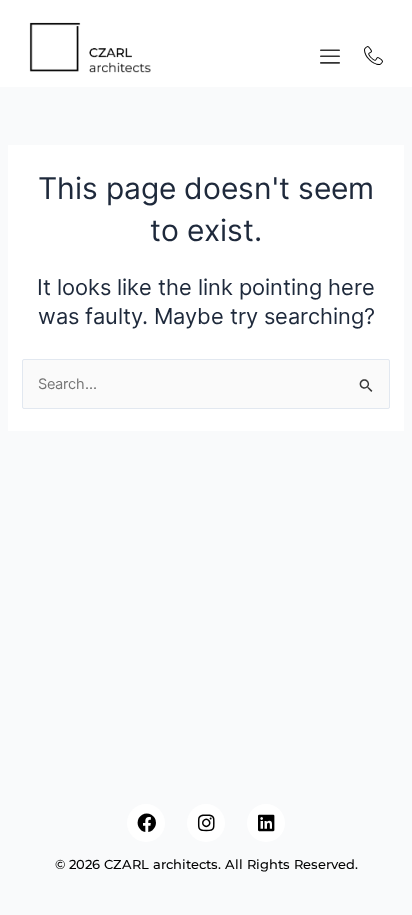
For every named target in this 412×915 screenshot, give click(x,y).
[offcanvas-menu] (330, 57)
